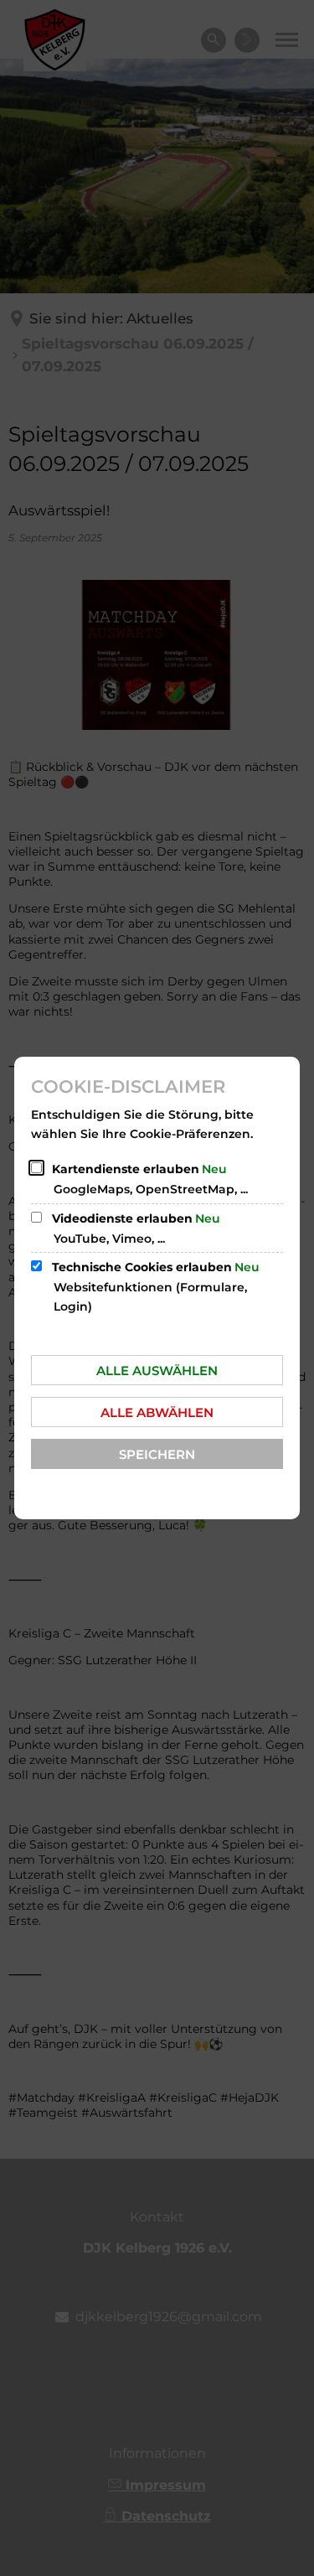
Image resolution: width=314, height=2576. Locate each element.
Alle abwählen (157, 1412)
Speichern (157, 1454)
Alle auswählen (157, 1371)
